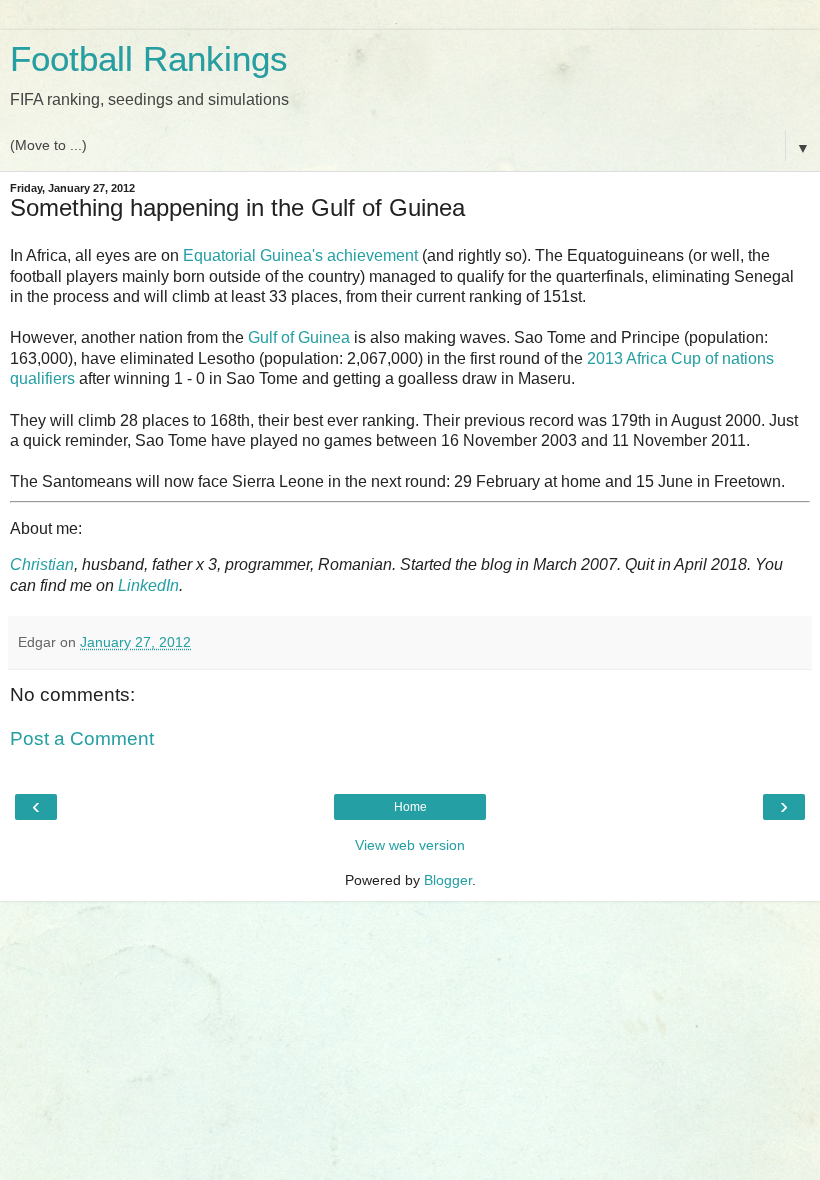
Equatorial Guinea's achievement (300, 255)
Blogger (448, 880)
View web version (410, 845)
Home (410, 807)
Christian (42, 564)
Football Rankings (149, 59)
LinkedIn (148, 585)
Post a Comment (82, 738)
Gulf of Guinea (299, 337)
